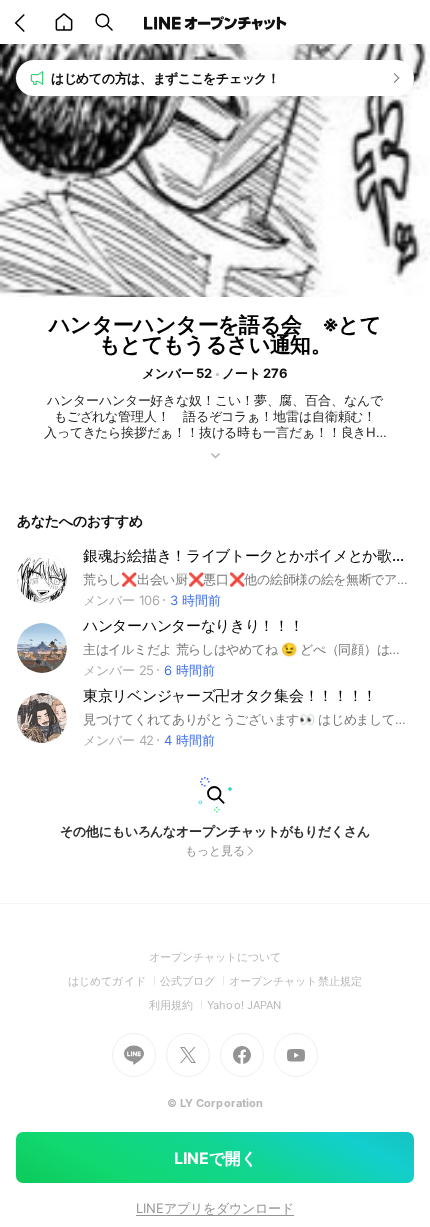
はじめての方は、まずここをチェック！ (165, 78)
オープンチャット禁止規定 (295, 981)
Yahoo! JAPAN (244, 1005)
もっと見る (215, 850)
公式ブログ (194, 981)
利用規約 (178, 1005)
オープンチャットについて (215, 957)
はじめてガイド (113, 981)
